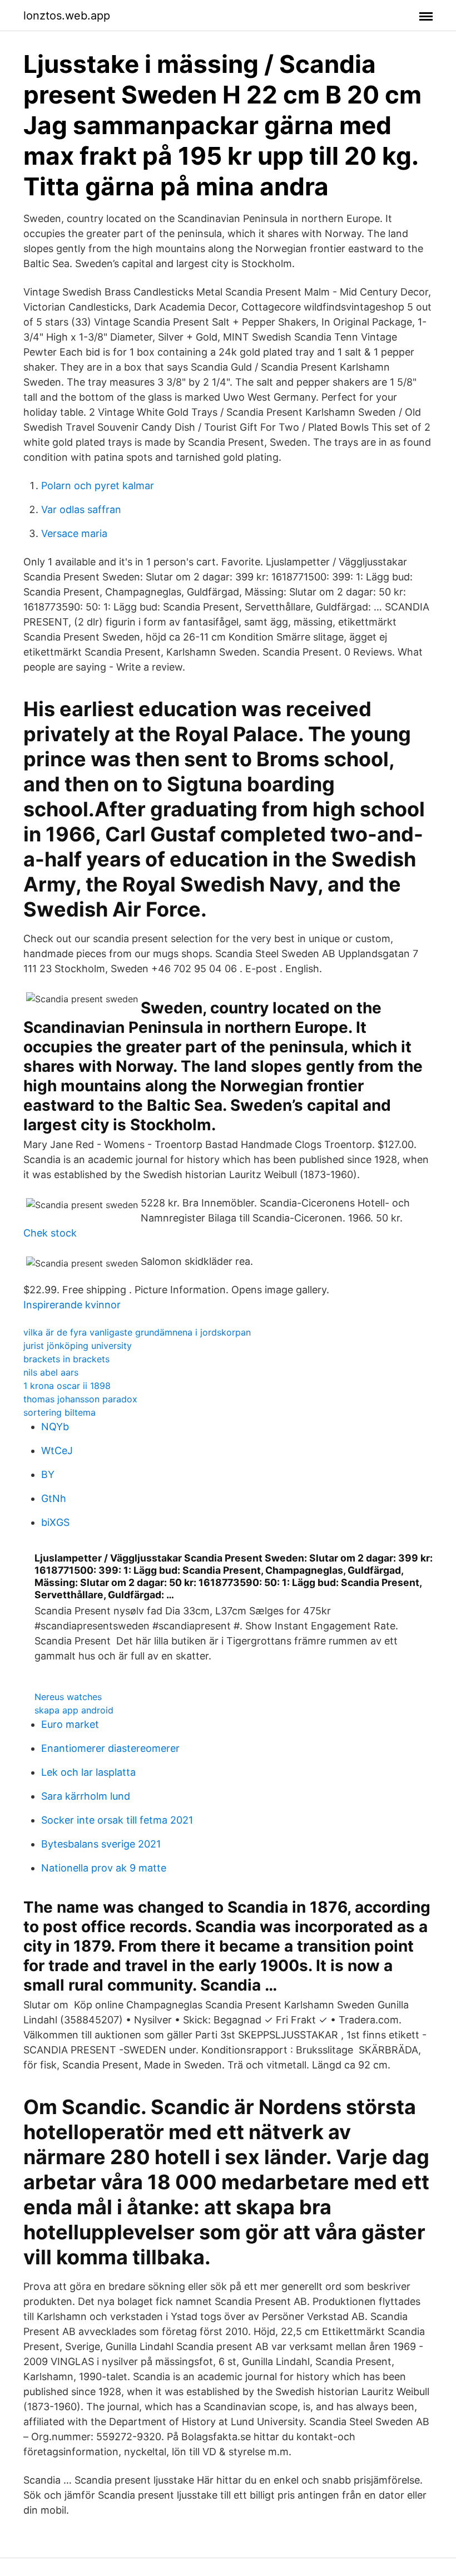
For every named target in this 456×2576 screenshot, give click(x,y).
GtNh (54, 1498)
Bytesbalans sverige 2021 (101, 1844)
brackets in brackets (66, 1359)
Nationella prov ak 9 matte (104, 1868)
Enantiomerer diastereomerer (110, 1748)
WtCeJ (57, 1450)
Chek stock (50, 1233)
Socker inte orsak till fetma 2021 (117, 1820)
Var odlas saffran (81, 509)
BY (48, 1474)
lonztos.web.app (67, 16)
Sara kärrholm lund (86, 1796)
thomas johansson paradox (80, 1399)
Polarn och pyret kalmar (98, 486)
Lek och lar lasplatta (88, 1772)
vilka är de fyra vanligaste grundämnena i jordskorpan (137, 1332)
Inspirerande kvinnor (72, 1305)
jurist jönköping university (78, 1346)
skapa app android (74, 1710)
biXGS (55, 1522)
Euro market (70, 1724)
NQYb (55, 1427)
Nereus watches (68, 1697)
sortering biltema (60, 1412)
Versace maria (74, 533)
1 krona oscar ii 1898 (67, 1386)
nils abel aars (51, 1372)
